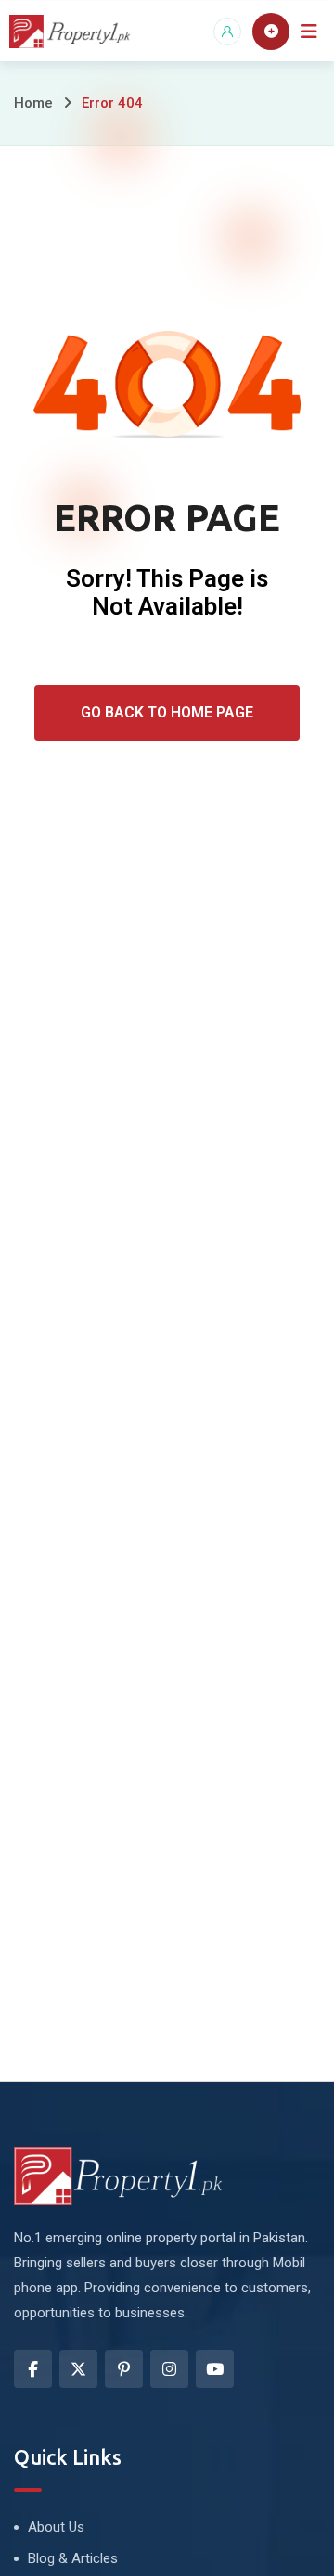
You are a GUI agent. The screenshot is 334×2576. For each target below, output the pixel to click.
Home (33, 103)
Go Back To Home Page (167, 712)
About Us (56, 2527)
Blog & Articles (73, 2558)
